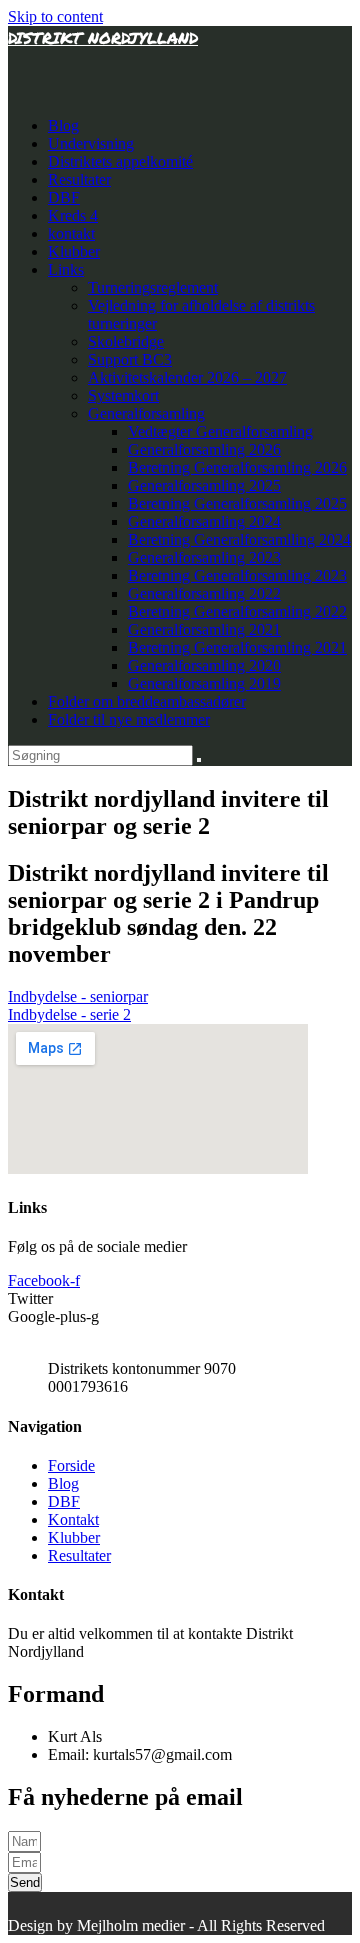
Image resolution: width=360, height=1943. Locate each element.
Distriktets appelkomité (120, 161)
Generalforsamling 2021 (204, 629)
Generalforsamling (146, 413)
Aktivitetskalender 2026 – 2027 (187, 377)
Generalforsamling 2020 (204, 665)
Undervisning (91, 143)
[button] (78, 996)
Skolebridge (126, 341)
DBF (64, 197)
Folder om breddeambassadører (147, 701)
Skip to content (55, 16)
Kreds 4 (73, 215)
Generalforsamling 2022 (204, 593)
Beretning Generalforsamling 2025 (237, 503)
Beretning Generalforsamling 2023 (237, 575)
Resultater (79, 179)
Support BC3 (130, 359)
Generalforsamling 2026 (204, 449)
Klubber (74, 251)
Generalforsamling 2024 (204, 521)
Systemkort (123, 395)
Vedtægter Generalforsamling (220, 431)
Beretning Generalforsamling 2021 (237, 647)
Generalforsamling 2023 (204, 557)
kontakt (71, 233)
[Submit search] (199, 760)
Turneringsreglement (153, 287)
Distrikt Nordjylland (103, 37)
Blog (63, 125)
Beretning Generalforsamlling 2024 (239, 539)
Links (66, 269)
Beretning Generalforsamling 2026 (237, 467)
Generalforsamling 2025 (204, 485)
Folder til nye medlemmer (129, 719)
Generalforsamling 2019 (204, 683)
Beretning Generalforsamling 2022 (237, 611)
